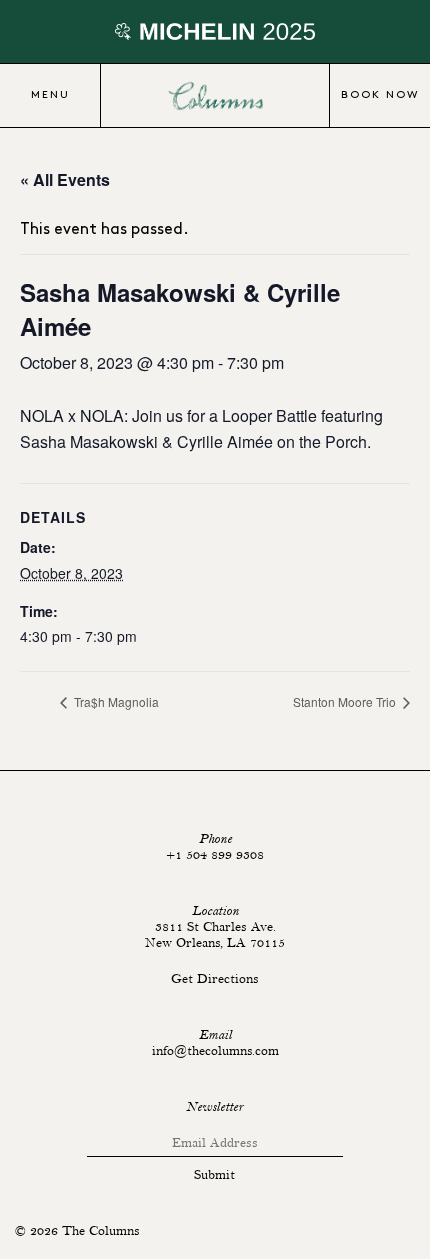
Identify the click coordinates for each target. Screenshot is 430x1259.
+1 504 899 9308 (215, 855)
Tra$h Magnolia (115, 701)
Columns (215, 96)
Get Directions (215, 979)
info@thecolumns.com (215, 1051)
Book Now (380, 95)
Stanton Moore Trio (346, 701)
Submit (214, 1175)
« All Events (65, 179)
